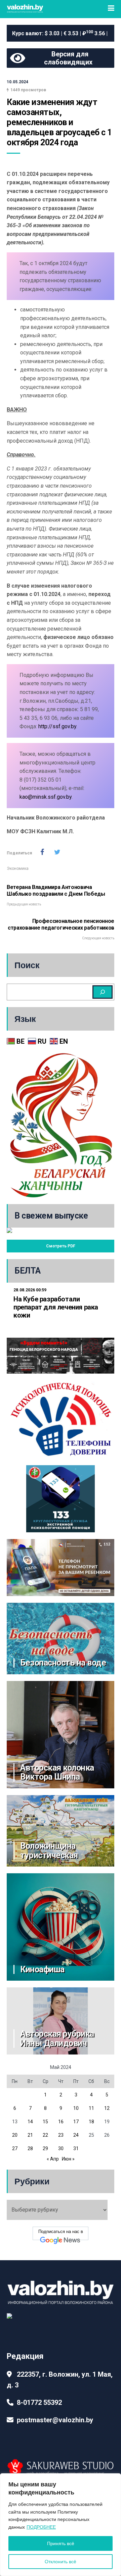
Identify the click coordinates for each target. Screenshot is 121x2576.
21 (30, 2135)
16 (61, 2122)
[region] (61, 2525)
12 (107, 2108)
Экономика (18, 869)
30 (61, 2148)
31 (76, 2148)
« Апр (53, 2159)
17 (76, 2122)
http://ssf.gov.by (57, 726)
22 (45, 2135)
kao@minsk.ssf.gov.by (46, 797)
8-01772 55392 (39, 2402)
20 (15, 2135)
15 (45, 2122)
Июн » (68, 2159)
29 (45, 2148)
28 (30, 2148)
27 (15, 2148)
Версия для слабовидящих (68, 58)
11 (91, 2108)
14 (30, 2122)
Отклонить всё (61, 2562)
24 (76, 2135)
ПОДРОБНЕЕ (41, 2527)
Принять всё (61, 2543)
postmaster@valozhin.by (55, 2420)
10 (76, 2108)
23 (61, 2135)
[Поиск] (103, 992)
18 (91, 2122)
